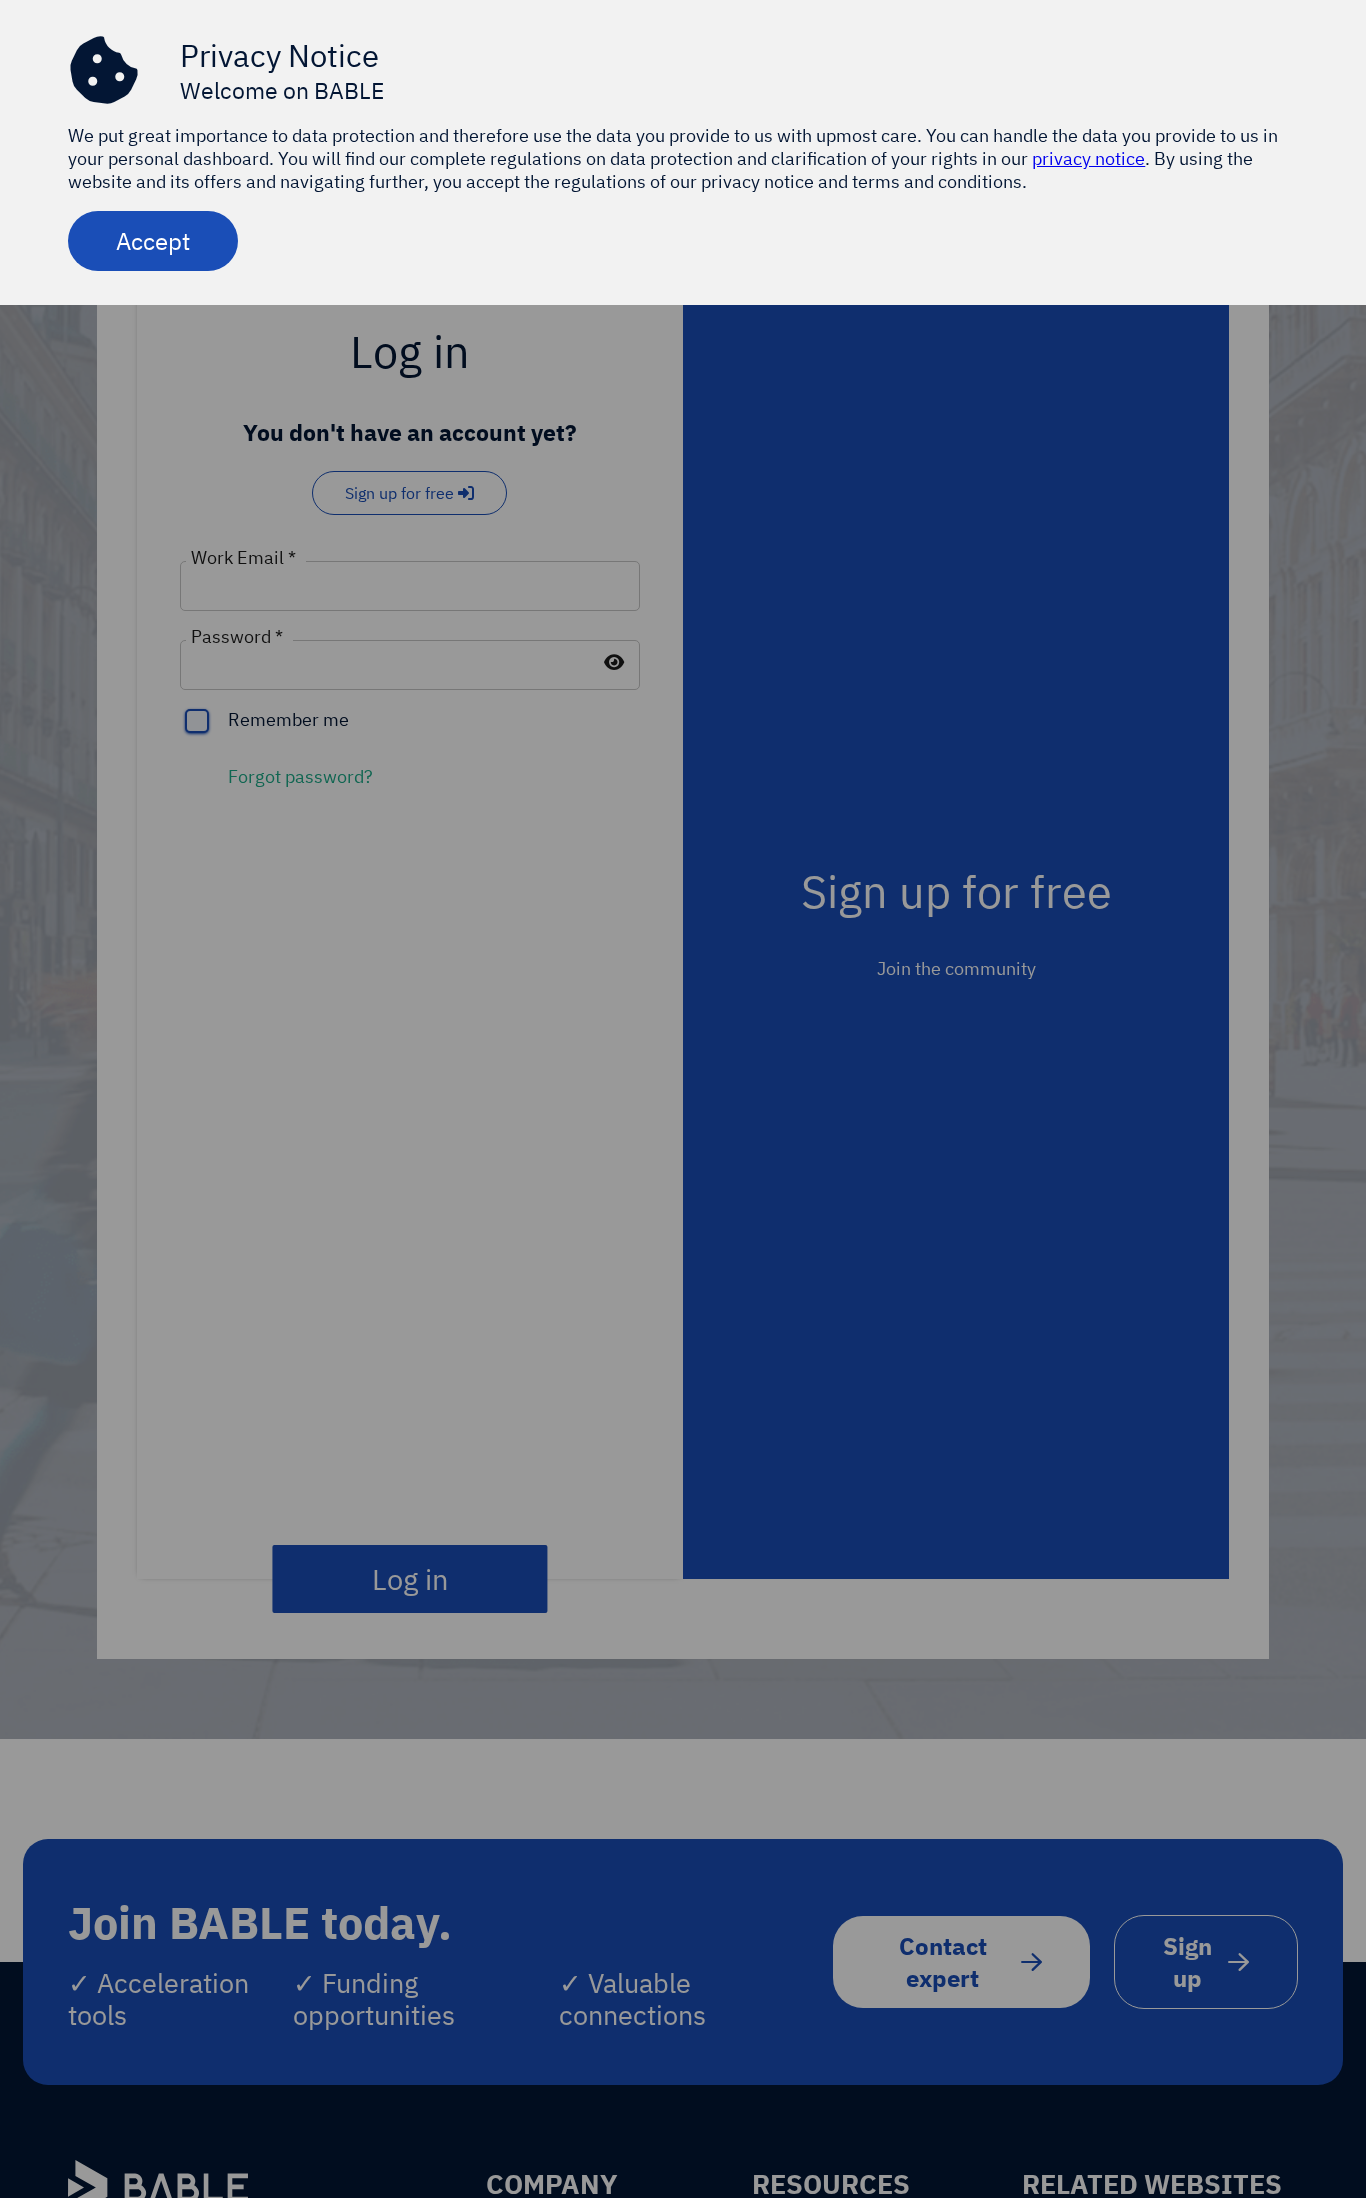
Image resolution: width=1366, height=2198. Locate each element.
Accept (153, 241)
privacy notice (1088, 158)
